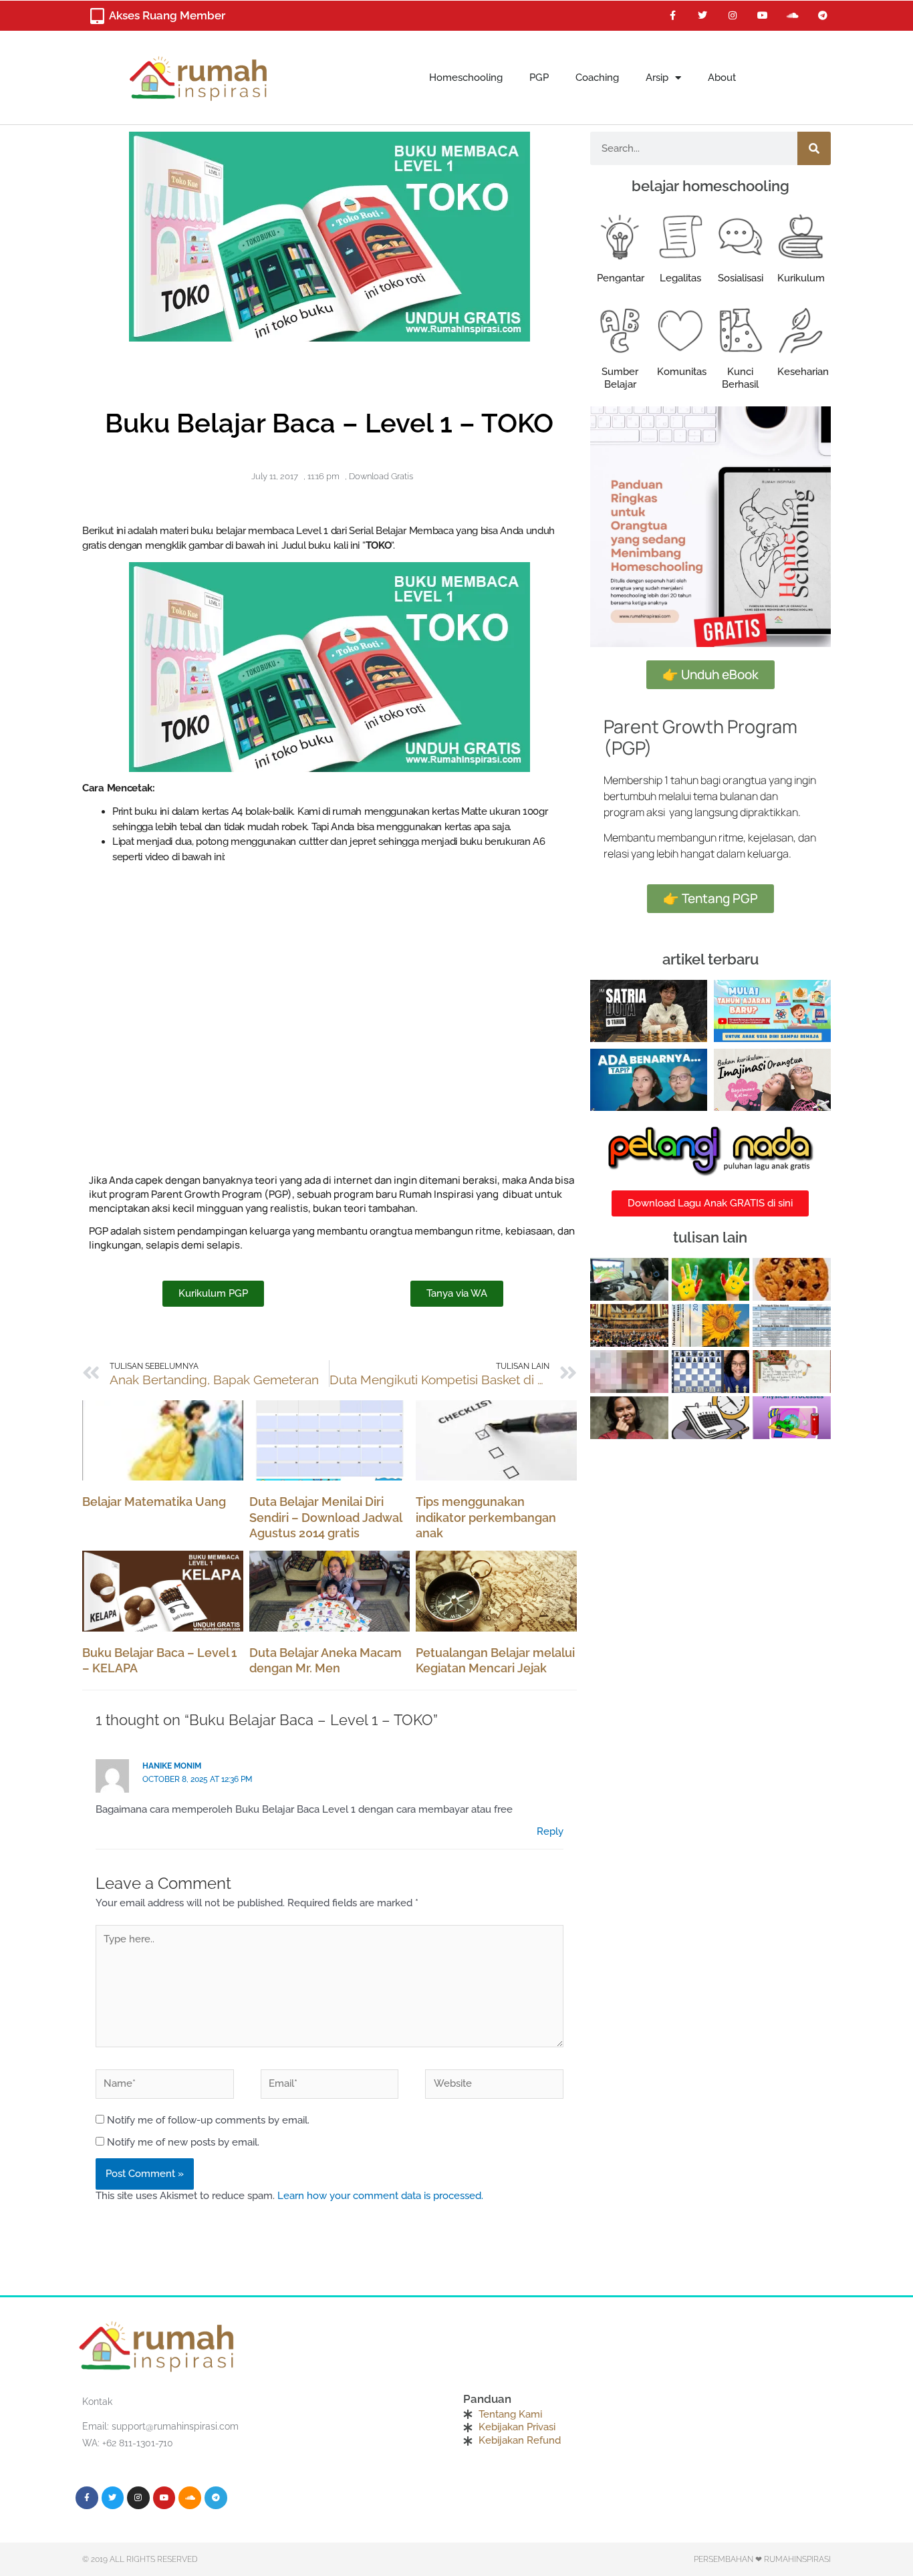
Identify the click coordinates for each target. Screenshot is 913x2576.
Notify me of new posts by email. (183, 2142)
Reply (550, 1831)
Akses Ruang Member (167, 15)
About (722, 78)
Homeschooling (466, 78)
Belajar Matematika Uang (154, 1502)
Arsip (657, 78)
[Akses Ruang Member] (97, 16)
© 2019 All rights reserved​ (140, 2559)
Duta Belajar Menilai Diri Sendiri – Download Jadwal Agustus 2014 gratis (325, 1517)
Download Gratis (381, 476)
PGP (539, 78)
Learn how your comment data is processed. (380, 2196)
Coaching (597, 78)
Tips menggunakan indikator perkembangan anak (486, 1517)
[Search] (814, 148)
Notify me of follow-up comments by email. (208, 2120)
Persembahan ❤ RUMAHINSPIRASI (762, 2559)
